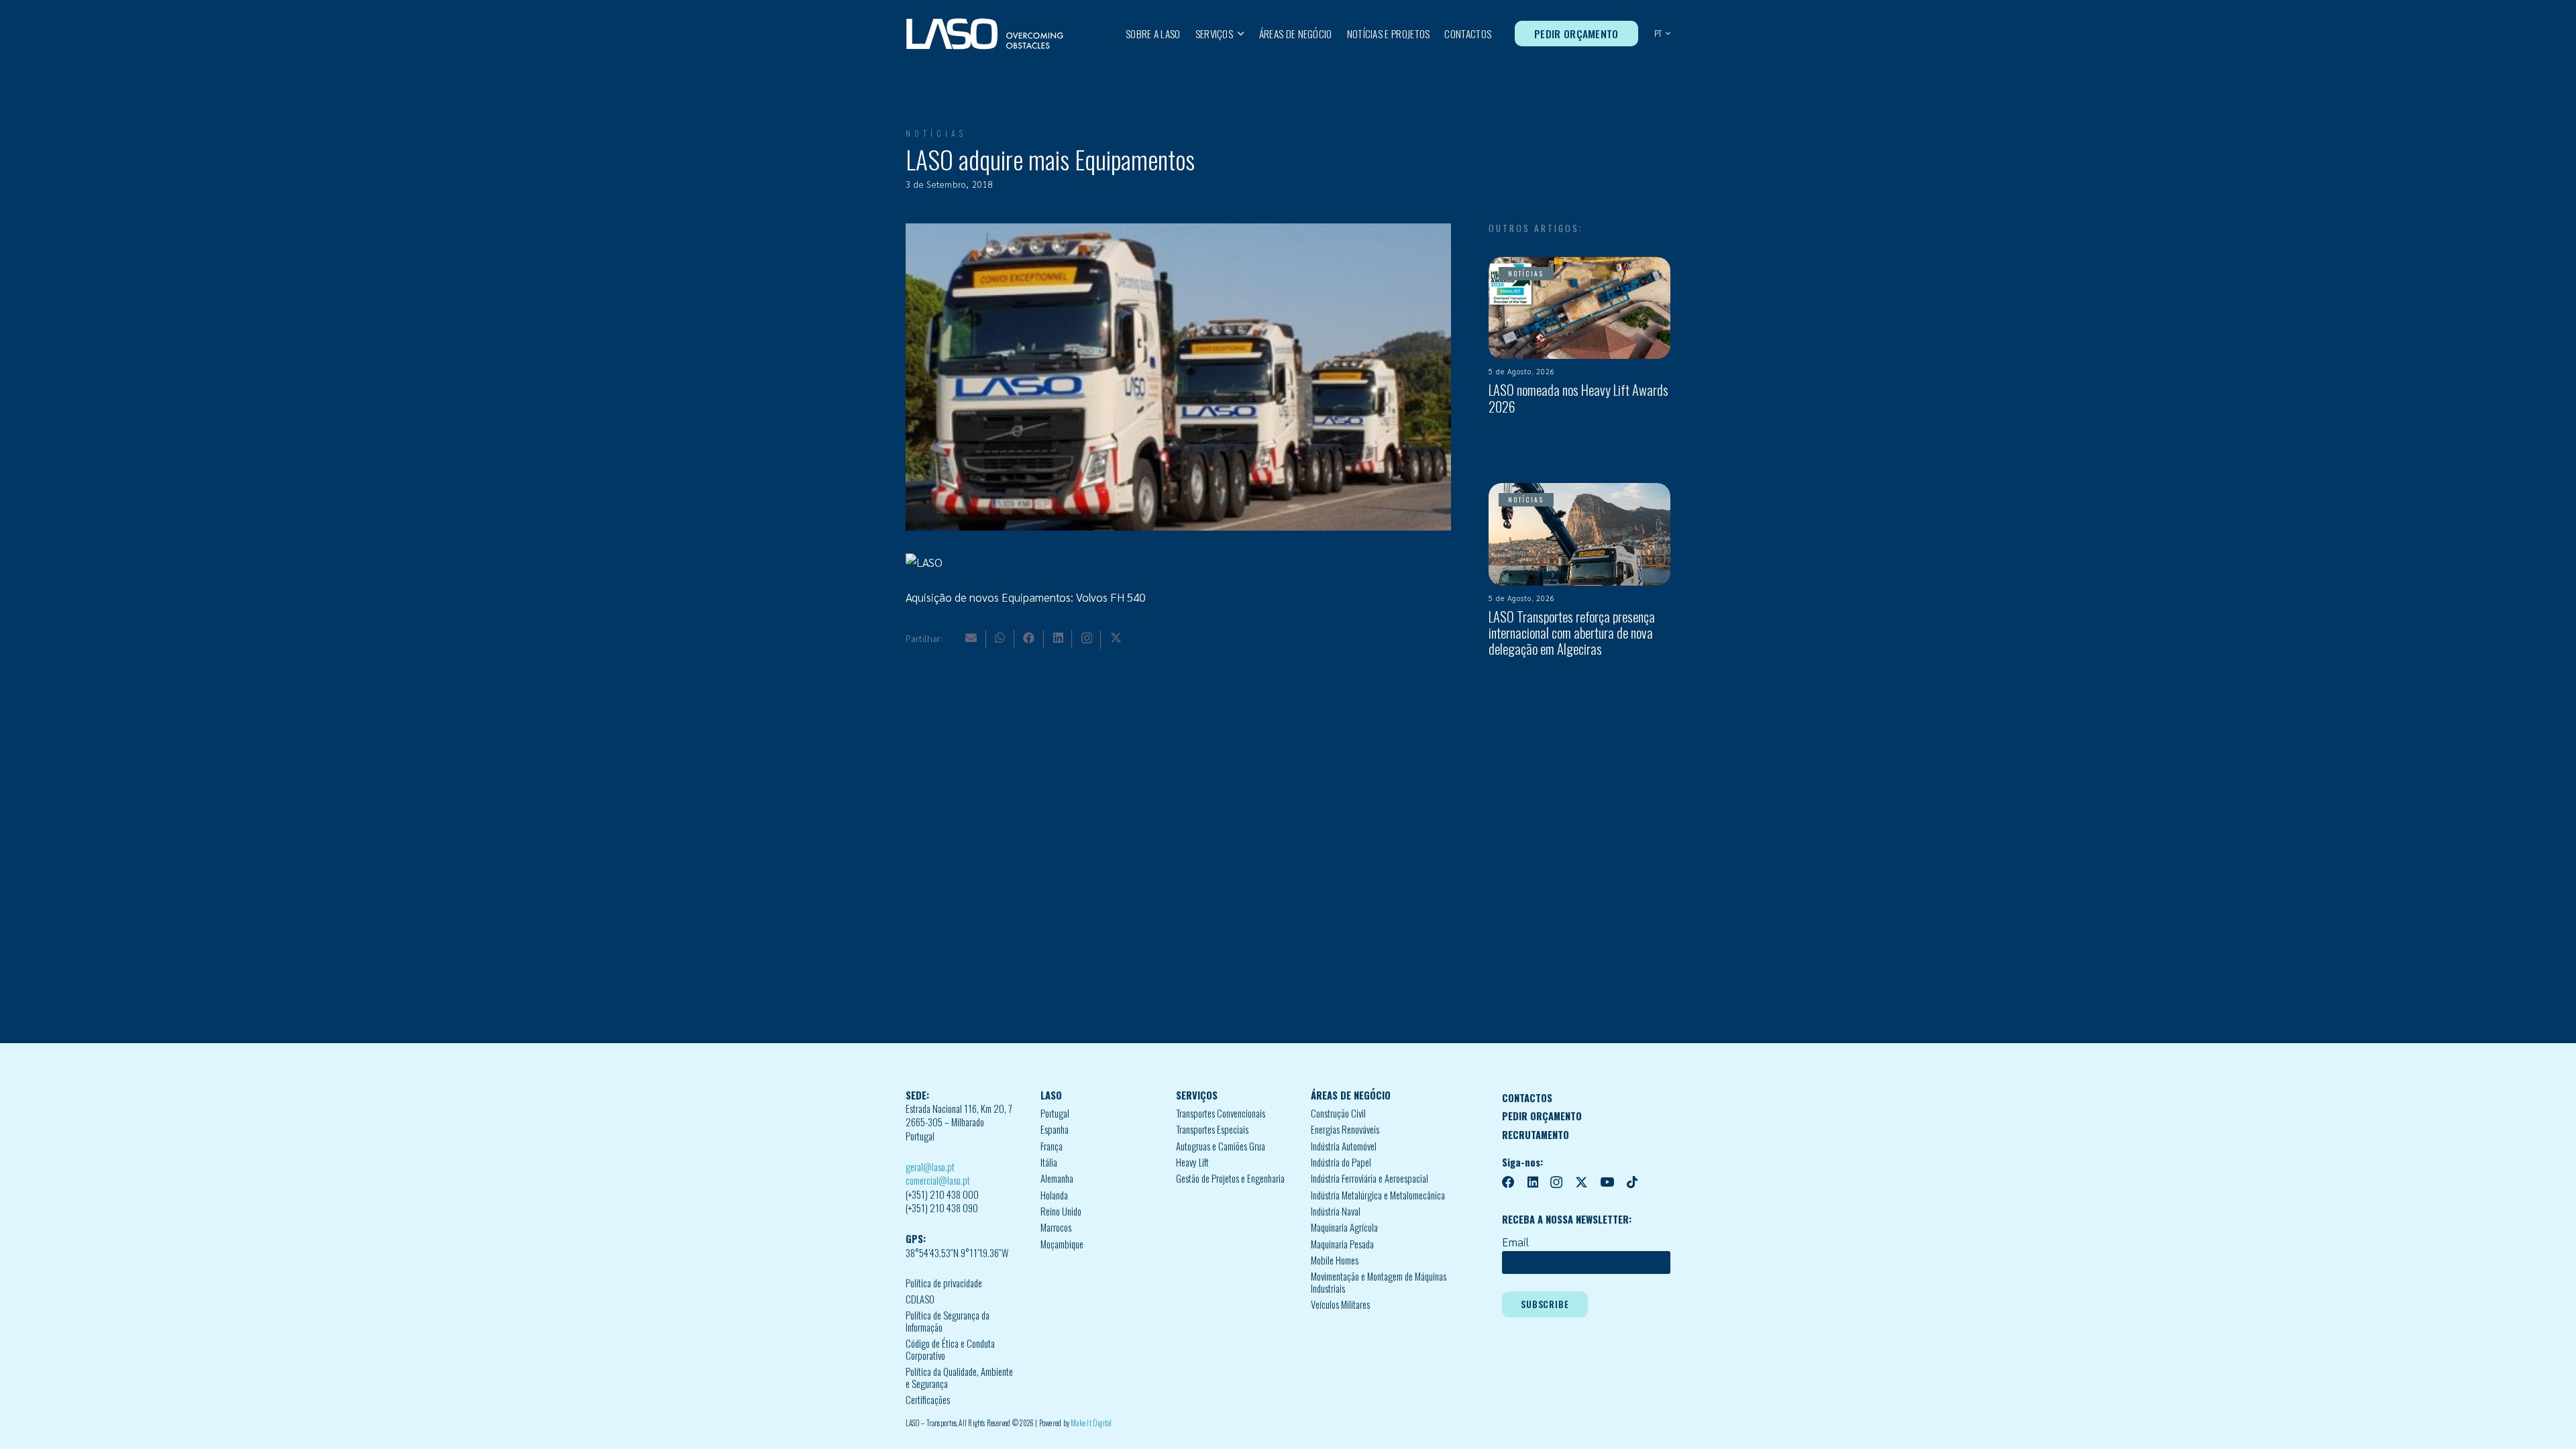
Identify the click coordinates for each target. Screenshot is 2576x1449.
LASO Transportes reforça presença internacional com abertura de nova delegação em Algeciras (1572, 633)
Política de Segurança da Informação (948, 1321)
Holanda (1054, 1195)
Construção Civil (1338, 1113)
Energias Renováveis (1345, 1129)
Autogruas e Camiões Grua (1221, 1146)
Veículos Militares (1340, 1304)
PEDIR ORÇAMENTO (1542, 1116)
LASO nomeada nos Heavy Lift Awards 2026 (1578, 398)
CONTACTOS (1527, 1098)
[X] (1116, 638)
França (1052, 1146)
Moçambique (1062, 1244)
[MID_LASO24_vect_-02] (985, 34)
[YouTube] (1607, 1182)
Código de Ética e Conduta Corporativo (950, 1349)
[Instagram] (1087, 638)
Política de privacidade (944, 1283)
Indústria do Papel (1341, 1162)
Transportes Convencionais (1221, 1113)
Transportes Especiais (1212, 1129)
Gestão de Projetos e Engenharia (1230, 1178)
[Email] (971, 638)
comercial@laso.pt (938, 1180)
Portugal (1055, 1113)
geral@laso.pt (930, 1167)
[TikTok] (1632, 1182)
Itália (1049, 1162)
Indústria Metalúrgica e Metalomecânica (1378, 1195)
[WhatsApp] (1000, 638)
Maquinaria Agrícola (1344, 1227)
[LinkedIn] (1058, 638)
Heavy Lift (1192, 1162)
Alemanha (1057, 1178)
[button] (1239, 34)
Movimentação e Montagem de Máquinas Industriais (1379, 1282)
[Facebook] (1029, 638)
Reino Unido (1061, 1211)
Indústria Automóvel (1344, 1146)
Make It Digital (1091, 1423)
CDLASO (920, 1299)
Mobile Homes (1335, 1260)
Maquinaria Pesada (1342, 1244)
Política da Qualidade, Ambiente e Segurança (959, 1378)
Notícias (936, 133)
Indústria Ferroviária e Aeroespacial (1370, 1178)
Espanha (1055, 1129)
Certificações (928, 1400)
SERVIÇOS (1197, 1095)
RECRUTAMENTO (1536, 1135)
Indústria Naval (1336, 1211)
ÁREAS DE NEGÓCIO (1351, 1095)
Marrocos (1056, 1227)
